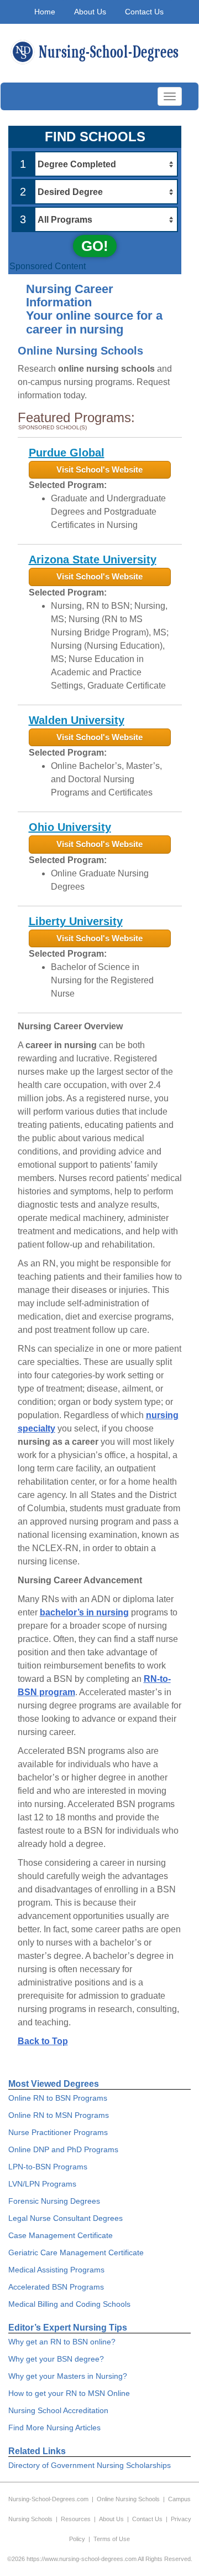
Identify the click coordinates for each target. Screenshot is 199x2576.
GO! (95, 246)
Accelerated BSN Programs (56, 2287)
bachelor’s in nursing (84, 1612)
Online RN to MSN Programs (59, 2115)
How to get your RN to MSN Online (69, 2393)
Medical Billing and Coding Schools (69, 2304)
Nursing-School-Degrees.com (48, 2499)
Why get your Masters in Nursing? (68, 2376)
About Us (90, 12)
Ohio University (70, 827)
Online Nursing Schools (128, 2499)
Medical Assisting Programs (56, 2270)
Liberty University (76, 921)
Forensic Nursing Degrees (54, 2201)
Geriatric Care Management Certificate (76, 2252)
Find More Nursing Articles (54, 2428)
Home (45, 12)
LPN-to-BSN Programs (48, 2167)
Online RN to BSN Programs (58, 2098)
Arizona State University (93, 560)
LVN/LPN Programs (42, 2184)
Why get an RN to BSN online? (62, 2342)
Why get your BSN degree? (56, 2359)
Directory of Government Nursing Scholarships (90, 2465)
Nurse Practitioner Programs (58, 2132)
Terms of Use (112, 2539)
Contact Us (144, 12)
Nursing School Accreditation (58, 2410)
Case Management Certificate (61, 2235)
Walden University (77, 720)
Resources (76, 2519)
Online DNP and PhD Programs (63, 2149)
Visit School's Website (99, 469)
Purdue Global (67, 453)
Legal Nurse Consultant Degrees (66, 2218)
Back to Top (43, 2041)
